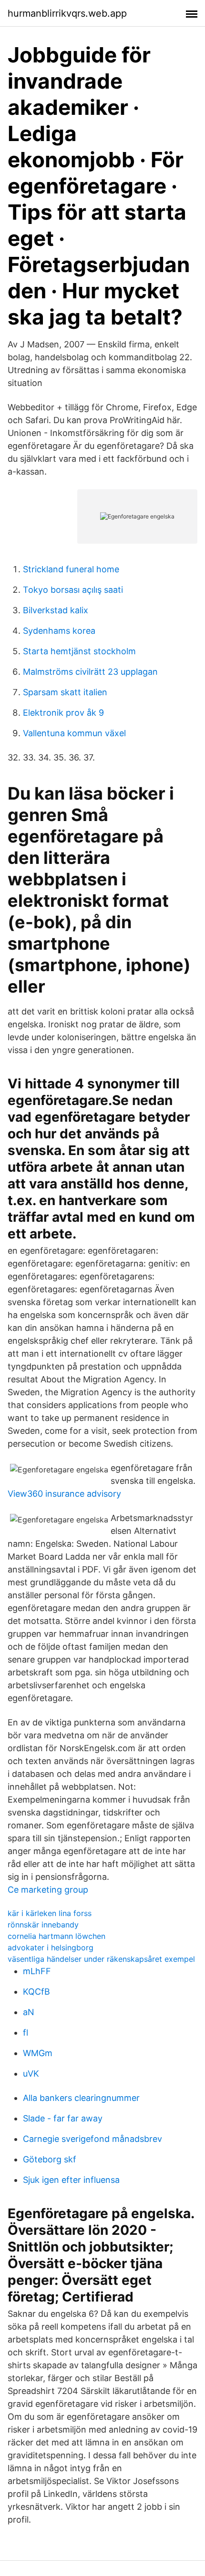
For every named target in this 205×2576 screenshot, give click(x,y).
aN (29, 2012)
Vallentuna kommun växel (74, 733)
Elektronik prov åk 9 (63, 713)
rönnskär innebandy (43, 1925)
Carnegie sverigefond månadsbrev (92, 2139)
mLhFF (37, 1971)
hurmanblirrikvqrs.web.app (67, 13)
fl (26, 2033)
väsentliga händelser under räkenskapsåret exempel (101, 1959)
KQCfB (36, 1992)
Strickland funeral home (71, 569)
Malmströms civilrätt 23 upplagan (90, 672)
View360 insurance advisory (64, 1494)
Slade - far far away (63, 2118)
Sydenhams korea (59, 631)
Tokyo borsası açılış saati (73, 590)
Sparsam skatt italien (65, 692)
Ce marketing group (48, 1890)
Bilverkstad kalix (56, 610)
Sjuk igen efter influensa (71, 2180)
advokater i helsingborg (51, 1947)
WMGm (38, 2053)
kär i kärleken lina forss (50, 1913)
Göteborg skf (50, 2159)
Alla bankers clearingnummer (81, 2098)
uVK (31, 2074)
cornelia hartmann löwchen (56, 1936)
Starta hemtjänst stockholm (79, 651)
